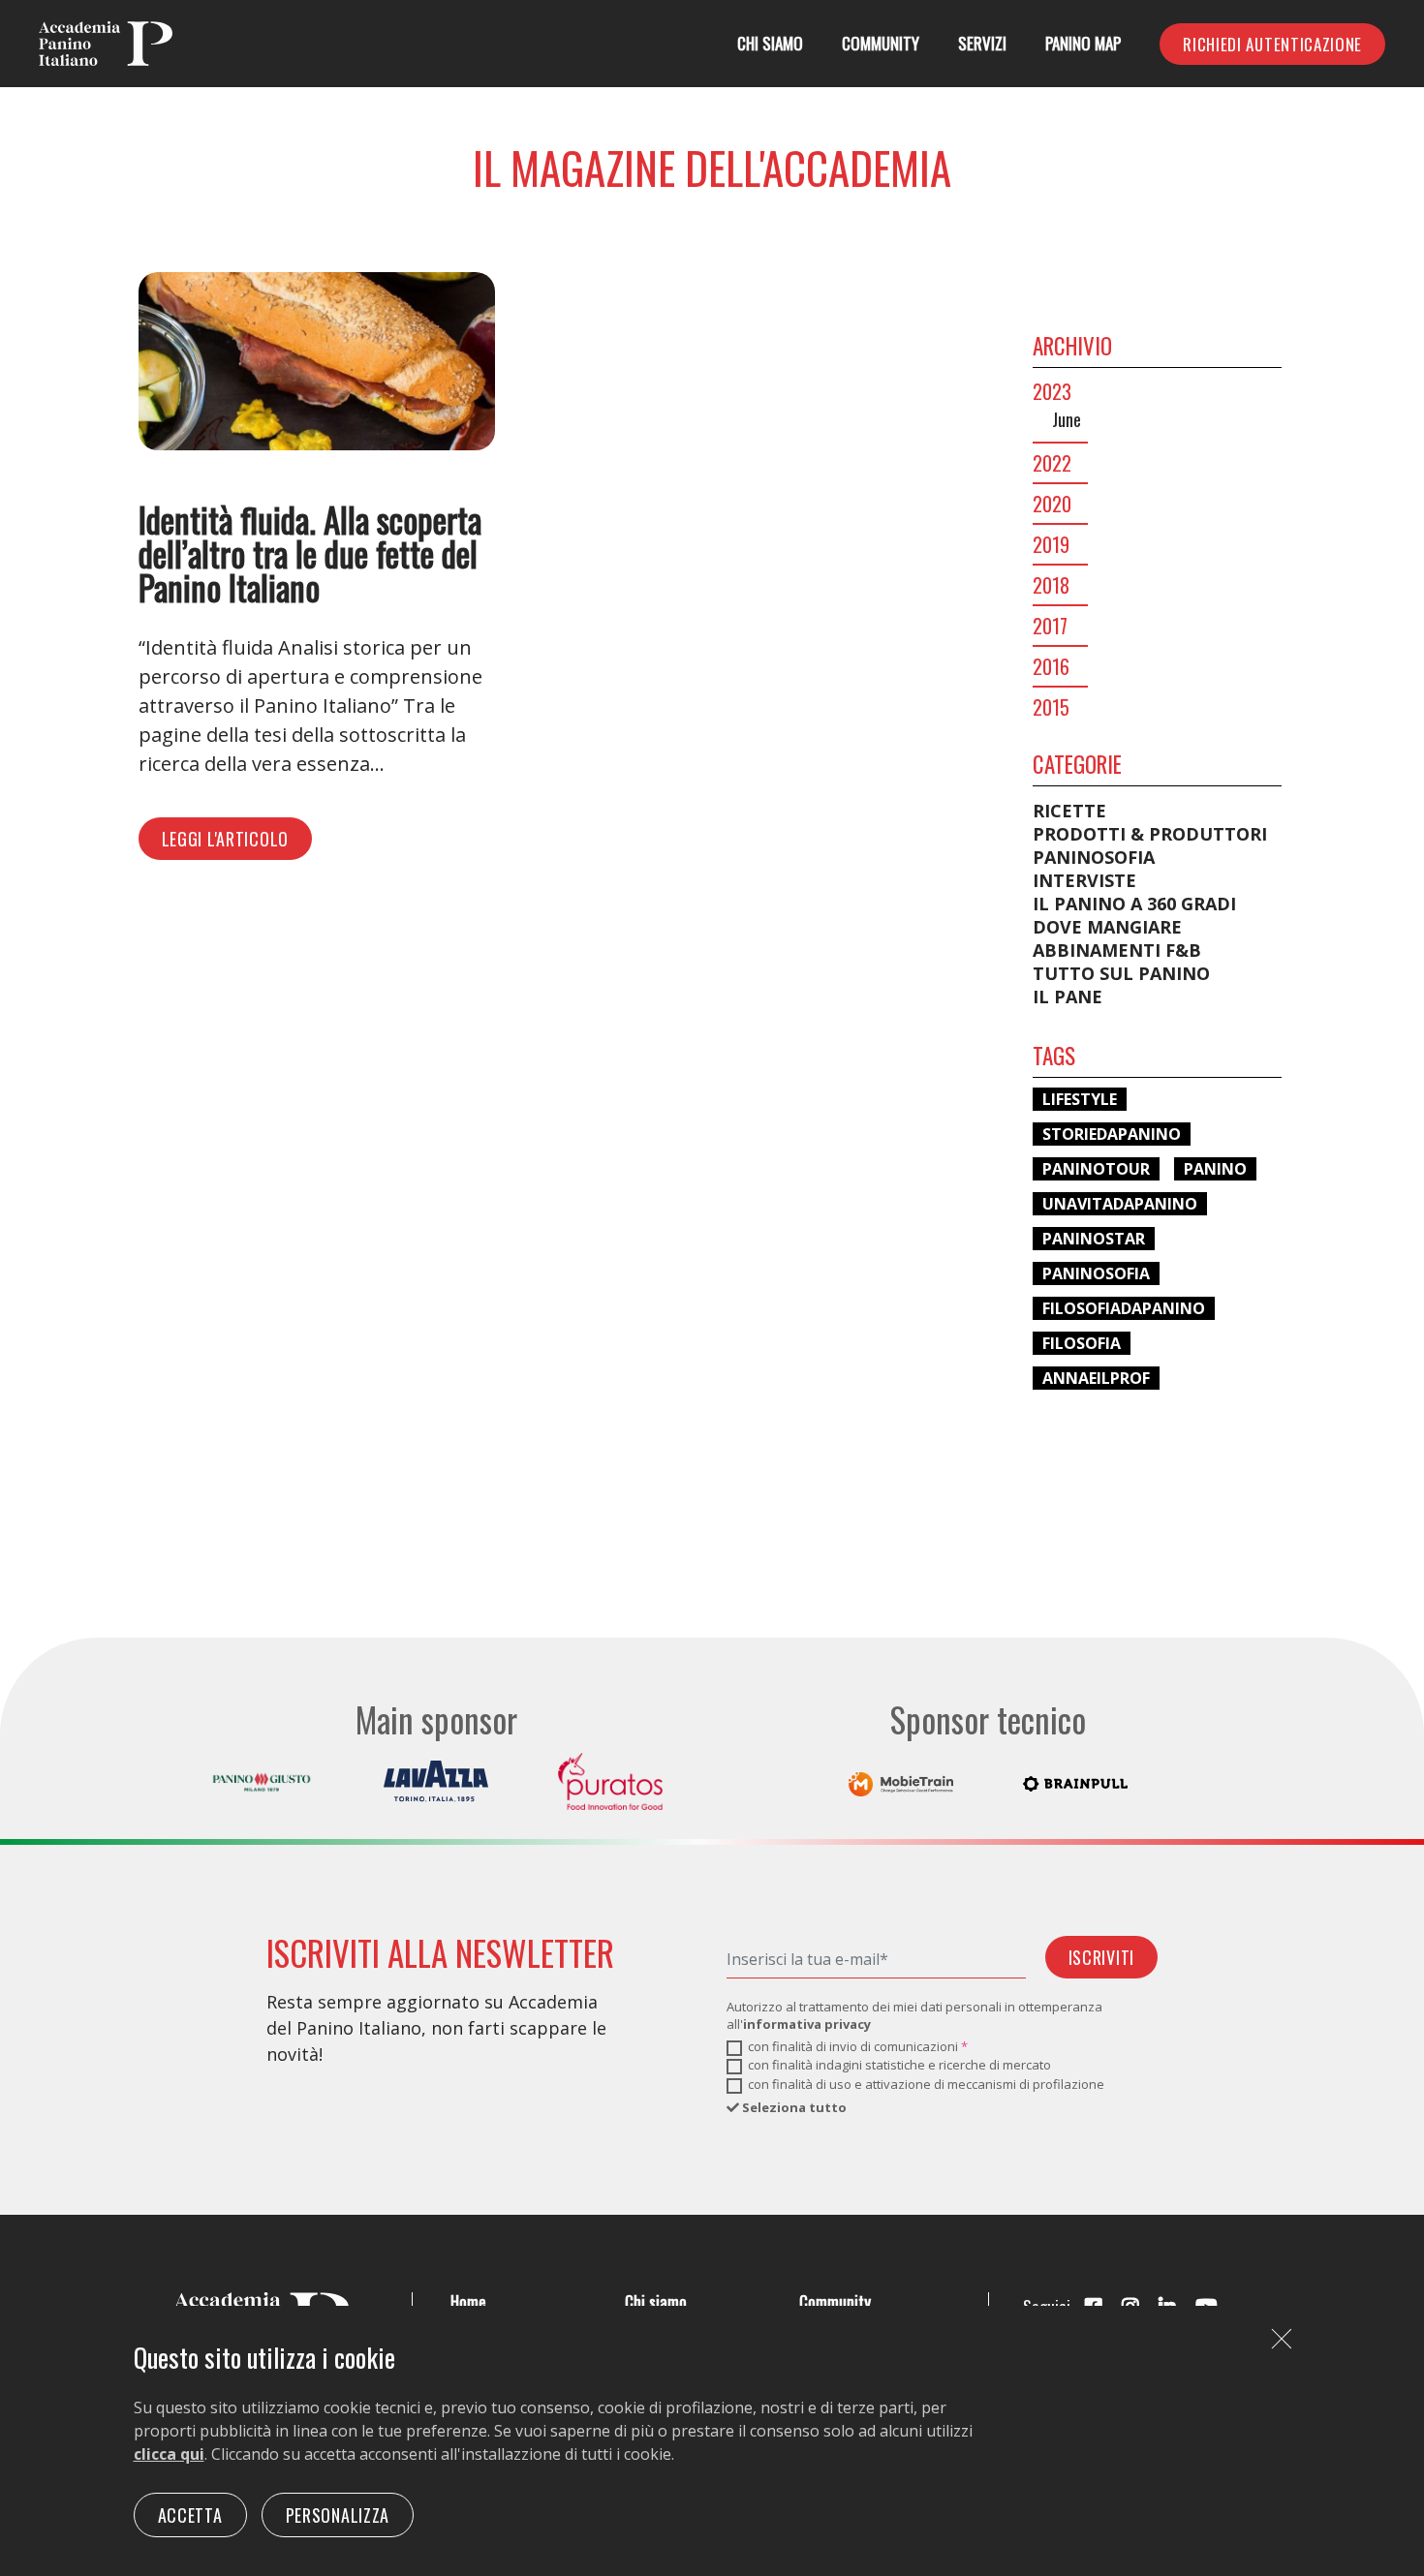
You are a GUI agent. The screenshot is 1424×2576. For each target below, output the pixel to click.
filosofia (1082, 1343)
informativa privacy (807, 2024)
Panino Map (1083, 43)
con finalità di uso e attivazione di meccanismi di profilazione (926, 2084)
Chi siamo (770, 43)
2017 (1050, 626)
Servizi (982, 43)
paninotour (1096, 1169)
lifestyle (1080, 1099)
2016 (1051, 666)
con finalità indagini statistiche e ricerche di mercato (899, 2065)
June (1067, 419)
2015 (1051, 707)
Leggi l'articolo (226, 839)
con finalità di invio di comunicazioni (858, 2046)
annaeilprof (1096, 1378)
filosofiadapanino (1124, 1308)
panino (1215, 1169)
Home (468, 2301)
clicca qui (169, 2454)
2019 (1051, 544)
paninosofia (1096, 1273)
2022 (1052, 463)
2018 (1051, 585)
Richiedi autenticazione (1272, 44)
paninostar (1094, 1239)
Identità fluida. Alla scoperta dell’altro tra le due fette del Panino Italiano (310, 553)
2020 (1052, 504)
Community (881, 43)
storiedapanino (1112, 1134)
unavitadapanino (1120, 1204)
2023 (1052, 391)
